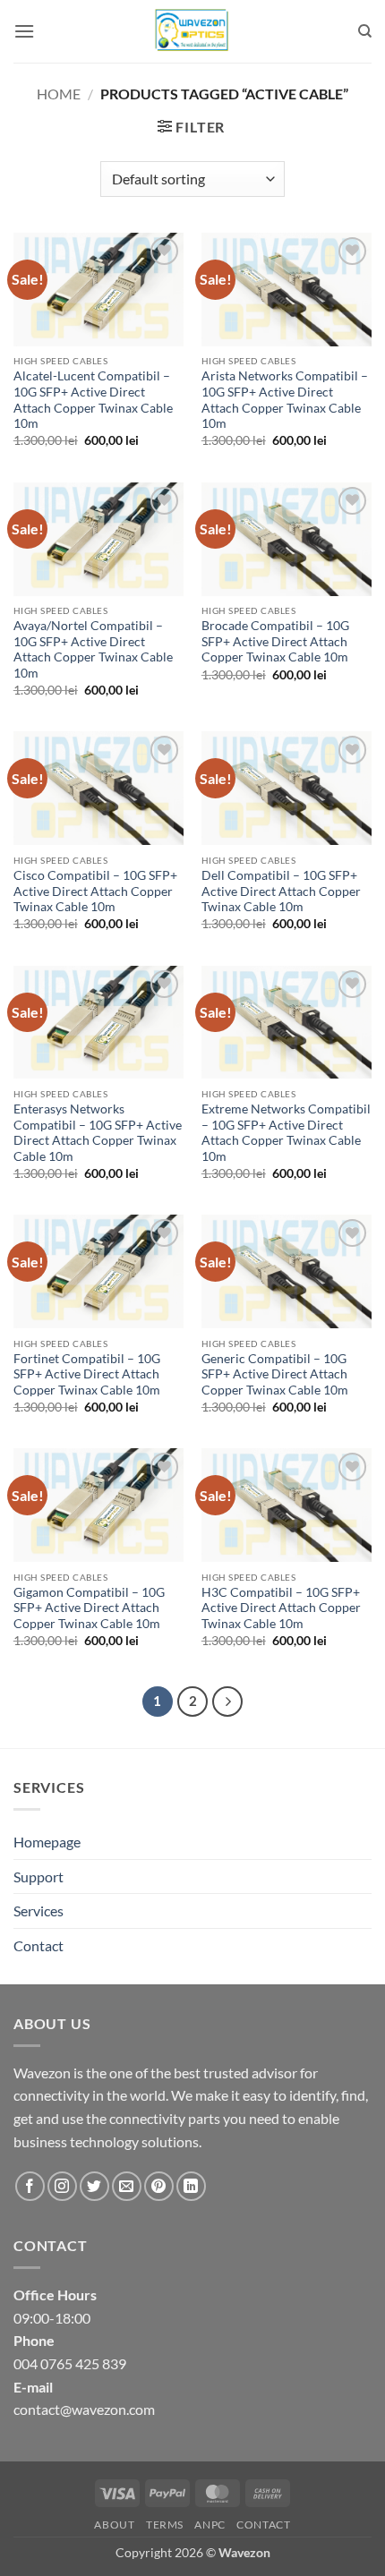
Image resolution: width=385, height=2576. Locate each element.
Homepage (47, 1842)
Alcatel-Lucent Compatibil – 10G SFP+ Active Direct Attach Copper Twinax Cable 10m (93, 400)
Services (38, 1911)
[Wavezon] (192, 31)
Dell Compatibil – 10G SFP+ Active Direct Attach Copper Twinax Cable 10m (281, 891)
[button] (24, 31)
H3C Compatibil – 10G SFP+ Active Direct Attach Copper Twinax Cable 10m (281, 1608)
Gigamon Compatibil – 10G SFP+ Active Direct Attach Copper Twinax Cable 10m (89, 1608)
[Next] (227, 1702)
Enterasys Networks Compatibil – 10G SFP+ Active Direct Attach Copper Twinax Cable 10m (98, 1133)
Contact (38, 1945)
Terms (165, 2525)
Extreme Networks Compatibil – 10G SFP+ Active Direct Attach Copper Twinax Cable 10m (286, 1133)
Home (59, 94)
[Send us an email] (127, 2186)
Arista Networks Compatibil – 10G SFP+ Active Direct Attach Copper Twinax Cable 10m (285, 400)
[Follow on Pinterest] (159, 2186)
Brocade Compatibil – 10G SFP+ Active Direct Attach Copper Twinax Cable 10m (275, 641)
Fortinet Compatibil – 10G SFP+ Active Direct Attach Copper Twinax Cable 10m (87, 1374)
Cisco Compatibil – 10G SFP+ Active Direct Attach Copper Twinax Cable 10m (95, 891)
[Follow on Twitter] (94, 2186)
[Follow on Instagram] (62, 2186)
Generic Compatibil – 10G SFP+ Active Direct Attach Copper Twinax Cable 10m (275, 1374)
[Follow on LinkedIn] (191, 2186)
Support (38, 1877)
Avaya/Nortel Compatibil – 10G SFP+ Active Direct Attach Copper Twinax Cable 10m (93, 649)
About (114, 2525)
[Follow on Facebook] (30, 2186)
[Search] (365, 31)
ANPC (210, 2525)
